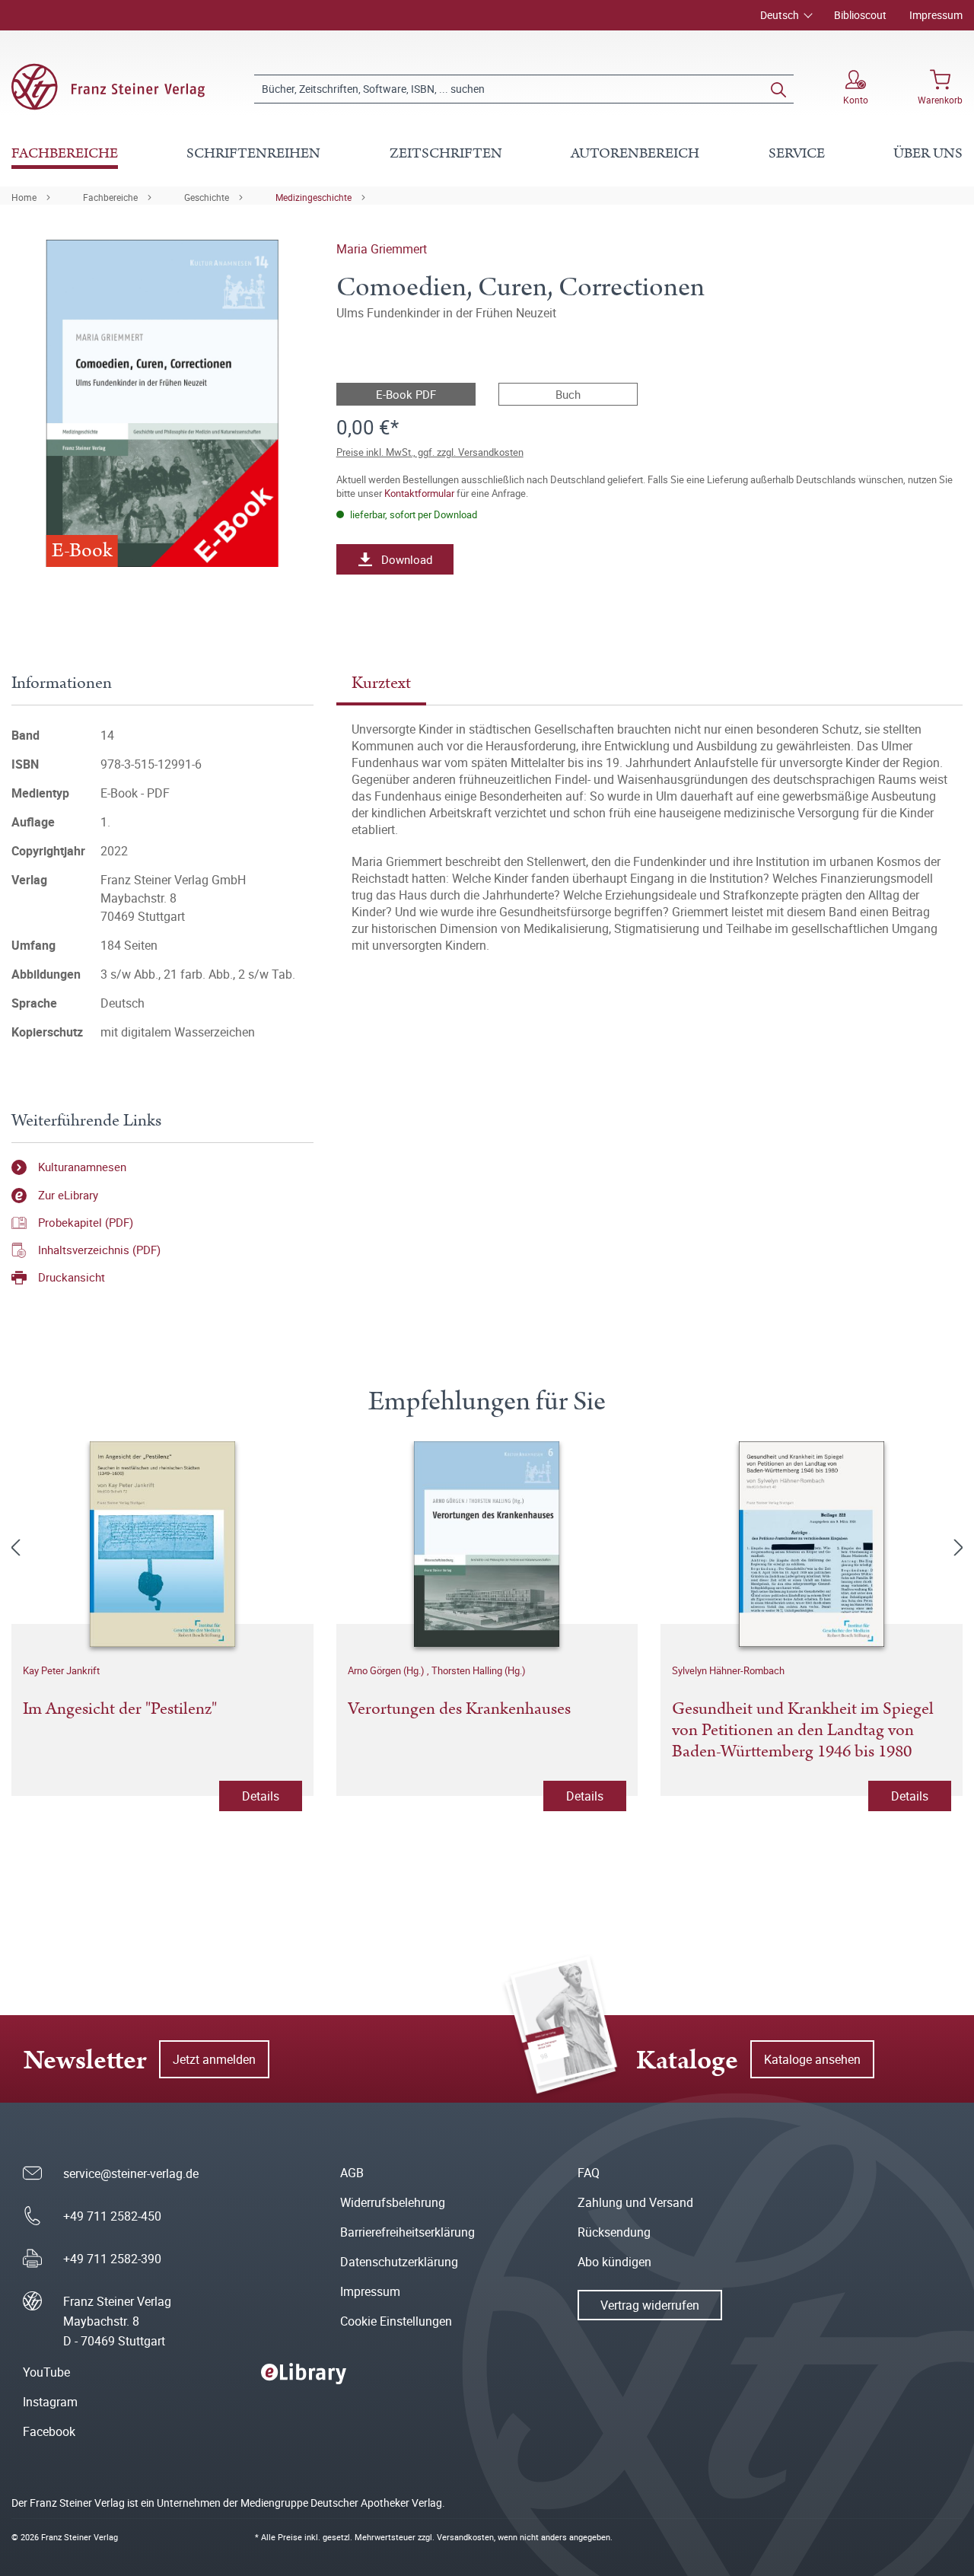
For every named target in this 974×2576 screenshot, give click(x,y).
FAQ (589, 2173)
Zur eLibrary (68, 1195)
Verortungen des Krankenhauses (459, 1710)
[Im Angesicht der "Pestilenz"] (162, 1544)
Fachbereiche (110, 197)
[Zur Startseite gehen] (108, 87)
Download (407, 559)
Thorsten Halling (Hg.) (479, 1670)
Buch (568, 394)
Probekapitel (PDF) (86, 1222)
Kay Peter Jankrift (61, 1670)
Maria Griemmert (382, 249)
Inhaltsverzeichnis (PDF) (99, 1250)
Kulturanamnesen (82, 1167)
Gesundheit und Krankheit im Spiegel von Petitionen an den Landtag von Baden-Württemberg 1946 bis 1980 (803, 1731)
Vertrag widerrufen (650, 2305)
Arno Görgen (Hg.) (387, 1670)
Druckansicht (72, 1277)
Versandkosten (465, 2537)
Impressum (936, 15)
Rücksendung (614, 2232)
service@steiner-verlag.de (131, 2173)
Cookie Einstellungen (396, 2321)
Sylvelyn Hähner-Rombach (728, 1670)
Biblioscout (860, 15)
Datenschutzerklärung (399, 2262)
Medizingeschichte (314, 197)
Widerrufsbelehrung (393, 2202)
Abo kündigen (614, 2262)
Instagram (50, 2402)
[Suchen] (778, 89)
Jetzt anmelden (214, 2059)
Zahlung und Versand (635, 2202)
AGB (352, 2173)
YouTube (46, 2372)
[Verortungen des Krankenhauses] (487, 1544)
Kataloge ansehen (812, 2059)
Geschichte (207, 197)
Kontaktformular (419, 493)
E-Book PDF (406, 394)
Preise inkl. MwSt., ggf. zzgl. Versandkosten (430, 452)
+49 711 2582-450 (112, 2216)
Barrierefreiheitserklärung (407, 2232)
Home (24, 197)
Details (261, 1796)
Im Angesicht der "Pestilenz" (120, 1710)
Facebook (49, 2431)
